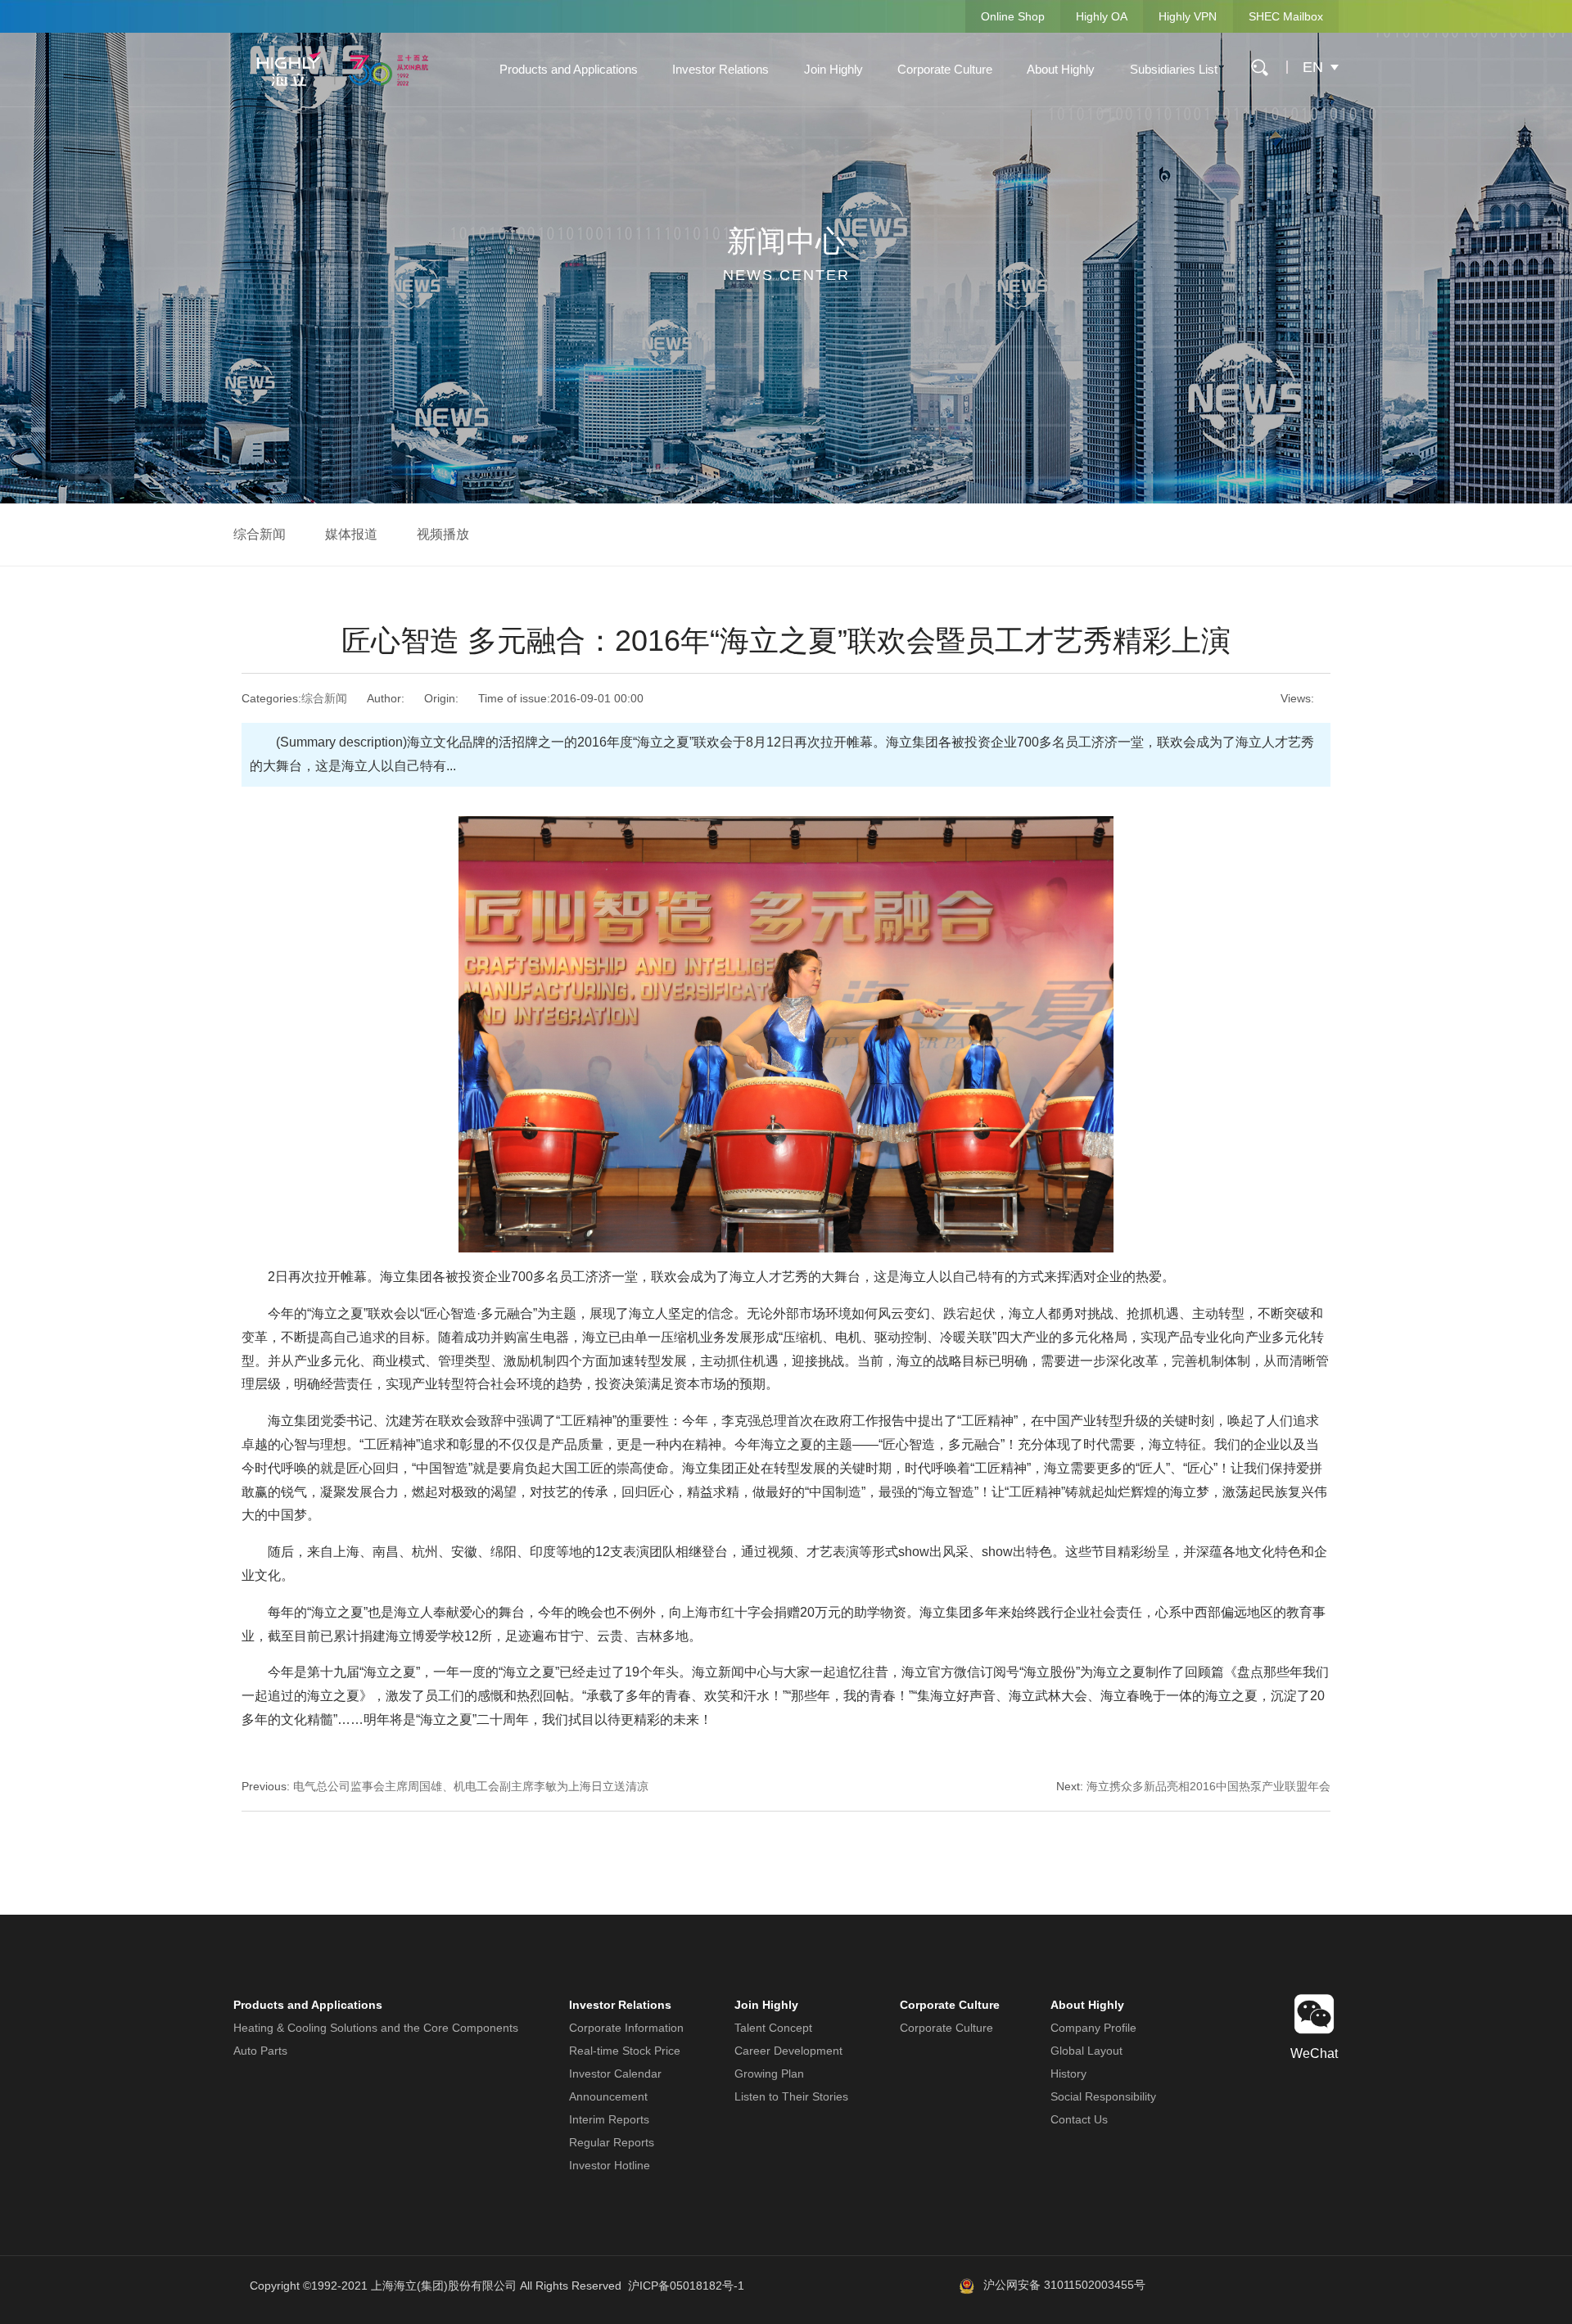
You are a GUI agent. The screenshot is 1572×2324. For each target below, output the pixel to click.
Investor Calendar (615, 2074)
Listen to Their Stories (791, 2096)
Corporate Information (626, 2028)
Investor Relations (720, 69)
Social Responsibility (1103, 2096)
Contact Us (1079, 2119)
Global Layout (1086, 2051)
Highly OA (1102, 16)
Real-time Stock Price (625, 2051)
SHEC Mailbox (1286, 16)
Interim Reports (609, 2119)
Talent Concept (773, 2028)
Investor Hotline (610, 2165)
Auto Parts (260, 2051)
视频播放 (443, 534)
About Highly (1061, 69)
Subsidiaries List (1174, 69)
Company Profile (1093, 2028)
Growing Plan (769, 2074)
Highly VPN (1188, 16)
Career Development (788, 2051)
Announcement (608, 2096)
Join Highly (833, 69)
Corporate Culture (945, 69)
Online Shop (1013, 16)
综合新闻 (260, 534)
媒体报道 (351, 534)
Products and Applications (569, 69)
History (1068, 2074)
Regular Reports (612, 2142)
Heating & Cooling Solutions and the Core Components (376, 2028)
